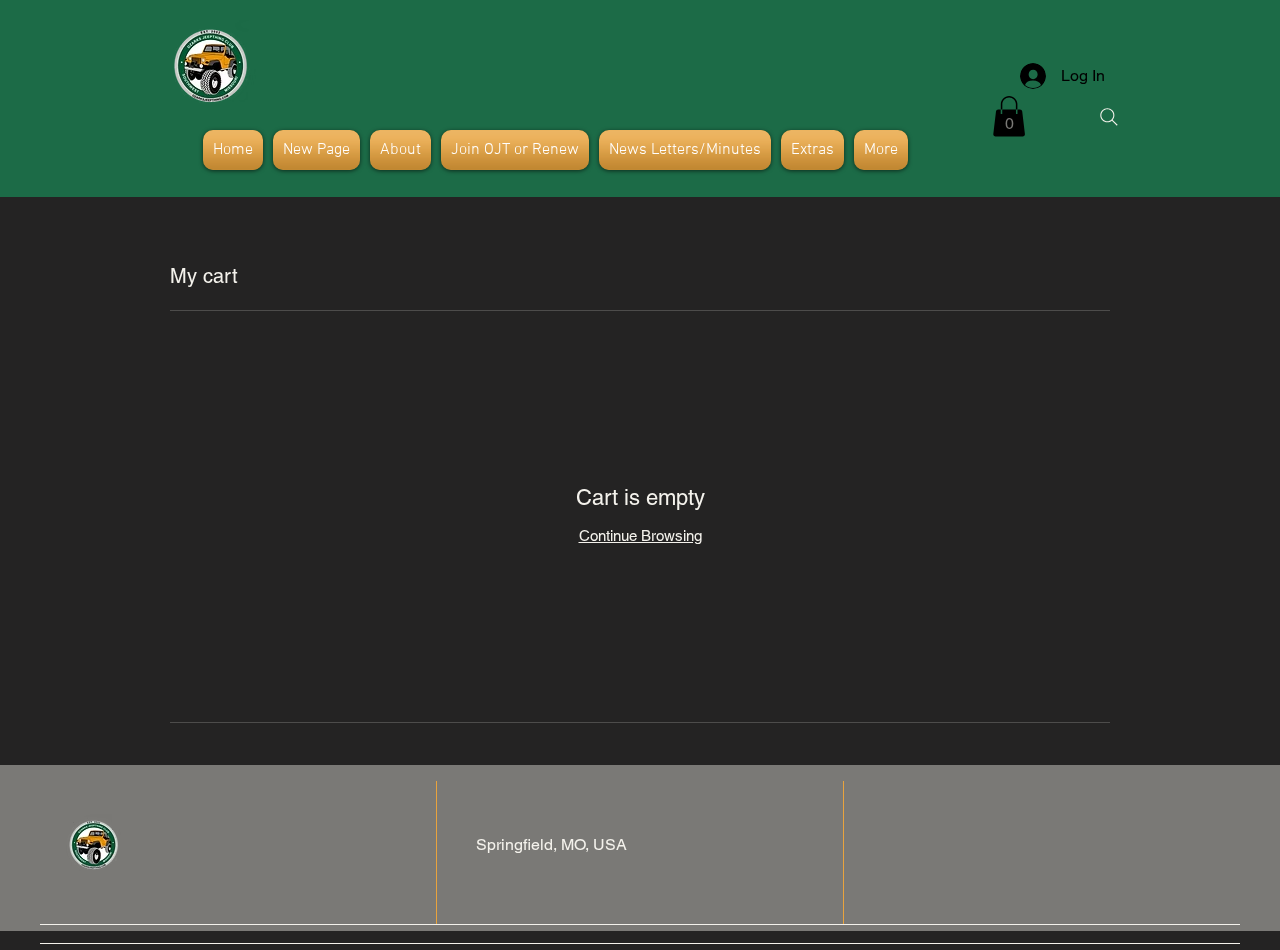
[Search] (1109, 117)
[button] (1009, 116)
